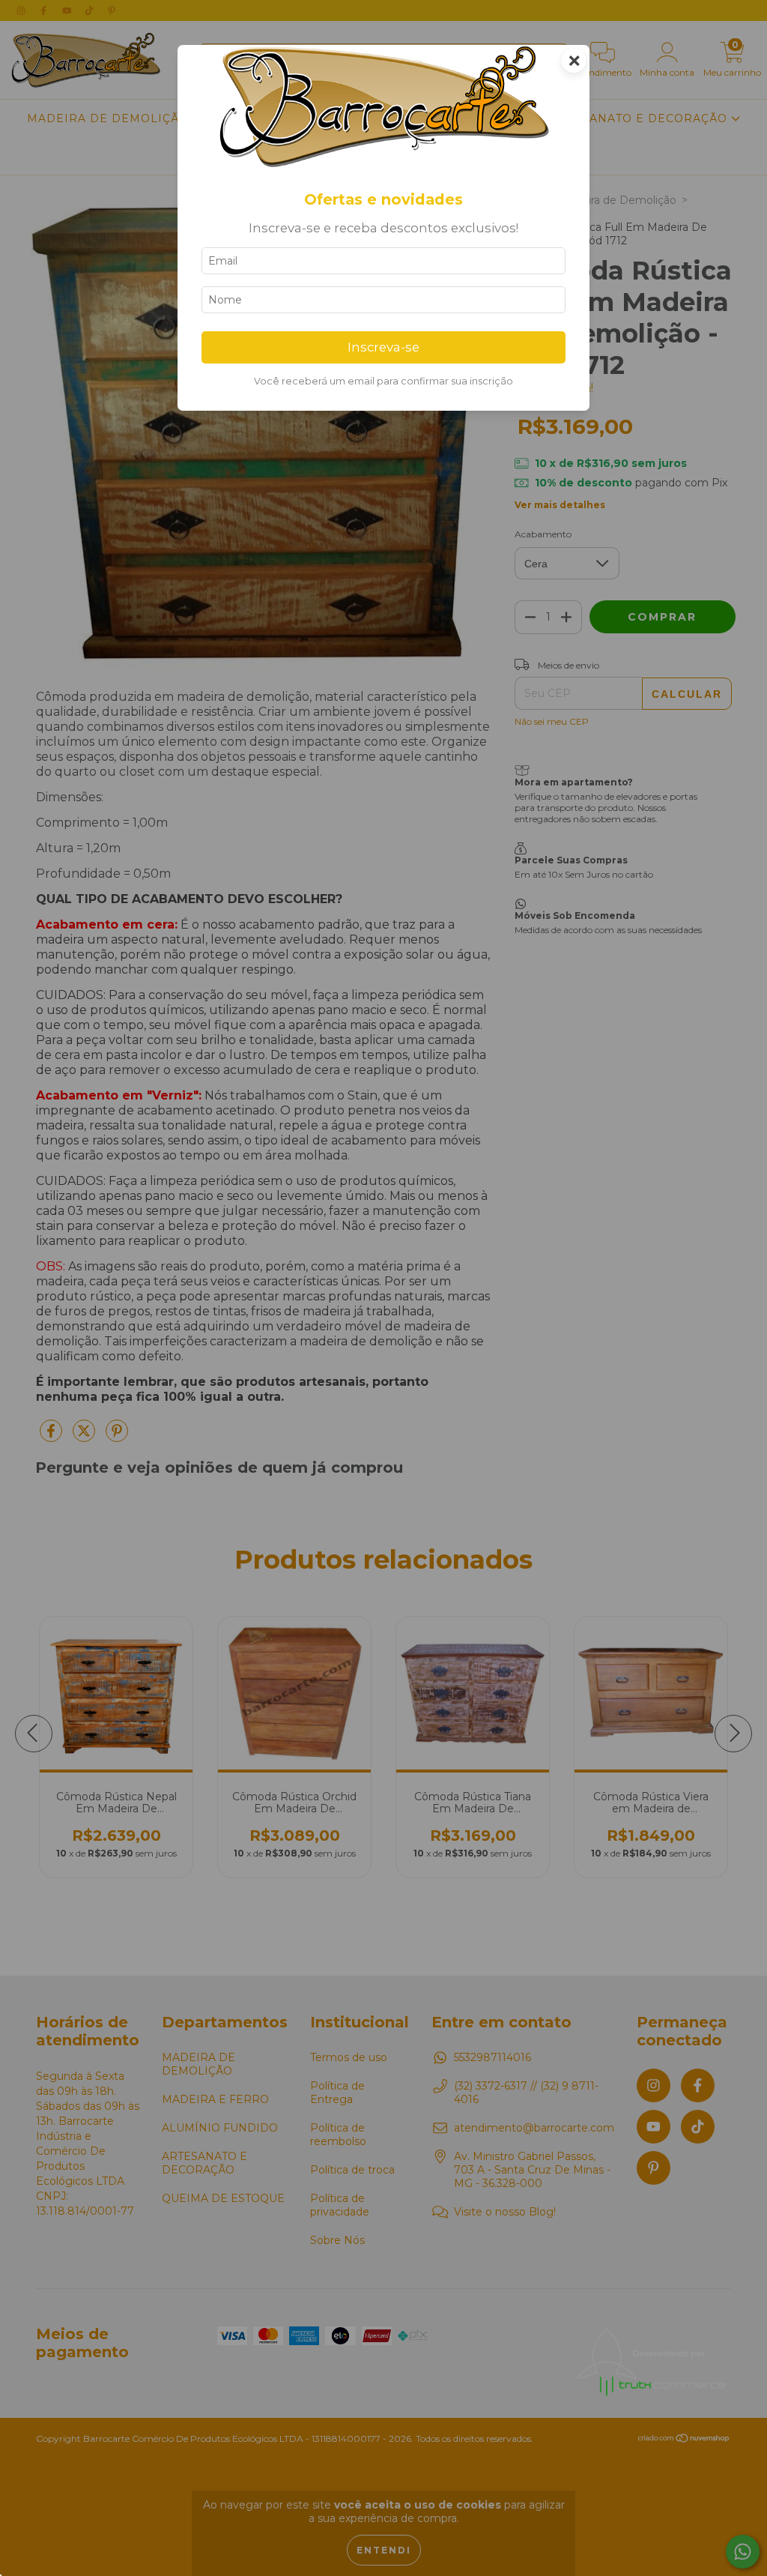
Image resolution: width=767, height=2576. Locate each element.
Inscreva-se (383, 347)
